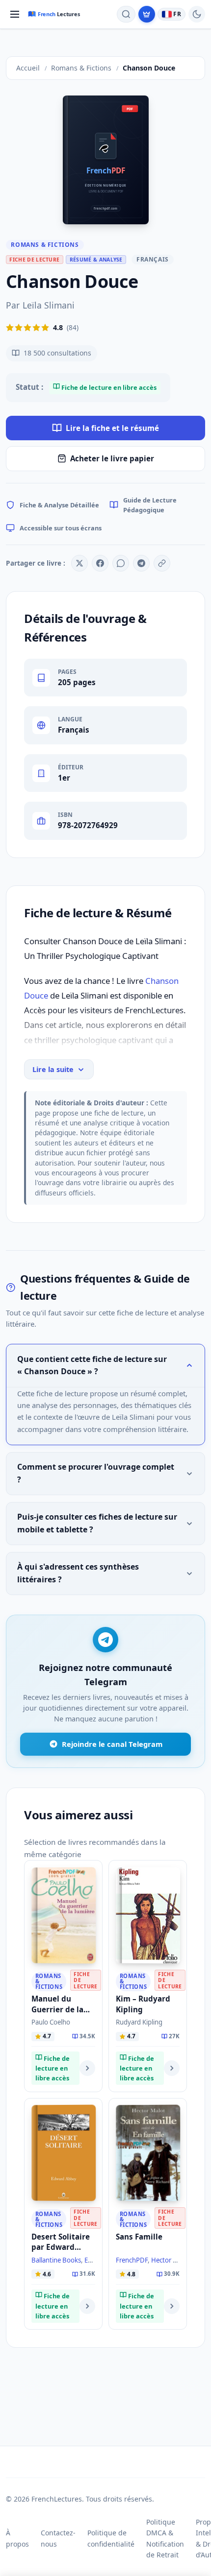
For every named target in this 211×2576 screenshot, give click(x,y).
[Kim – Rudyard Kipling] (148, 1915)
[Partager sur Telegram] (141, 563)
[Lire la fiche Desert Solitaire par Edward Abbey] (87, 2306)
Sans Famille (139, 2237)
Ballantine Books (56, 2260)
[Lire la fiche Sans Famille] (172, 2306)
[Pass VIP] (147, 14)
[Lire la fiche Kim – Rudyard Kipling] (172, 2068)
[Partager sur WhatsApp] (121, 563)
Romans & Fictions (45, 245)
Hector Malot (171, 2260)
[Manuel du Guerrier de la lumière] (64, 1915)
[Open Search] (126, 14)
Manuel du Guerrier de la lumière (57, 2009)
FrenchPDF (132, 2260)
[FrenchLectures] (56, 14)
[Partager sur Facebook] (100, 563)
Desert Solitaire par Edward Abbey (61, 2247)
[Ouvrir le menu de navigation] (15, 14)
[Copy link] (162, 563)
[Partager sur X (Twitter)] (79, 563)
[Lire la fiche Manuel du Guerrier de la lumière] (87, 2068)
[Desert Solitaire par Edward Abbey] (64, 2153)
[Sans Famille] (148, 2153)
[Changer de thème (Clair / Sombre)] (197, 14)
